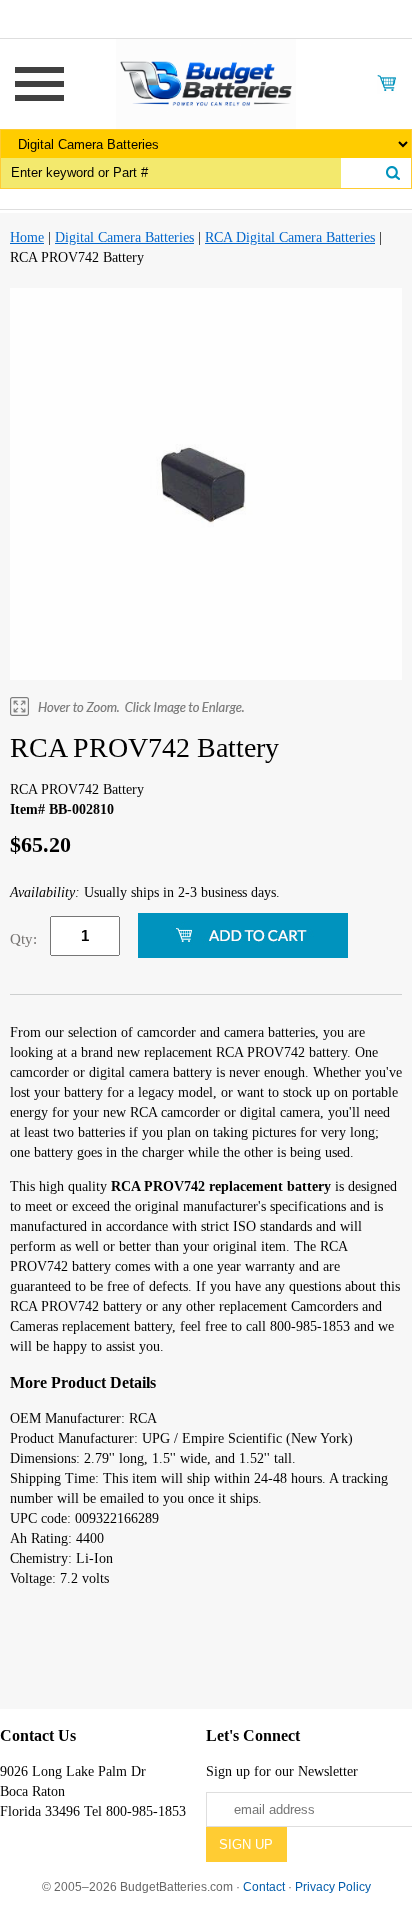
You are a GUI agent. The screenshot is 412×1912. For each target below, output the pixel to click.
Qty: (23, 939)
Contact (264, 1887)
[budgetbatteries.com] (206, 82)
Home (27, 237)
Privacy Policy (333, 1887)
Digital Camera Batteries (124, 237)
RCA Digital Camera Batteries (290, 237)
